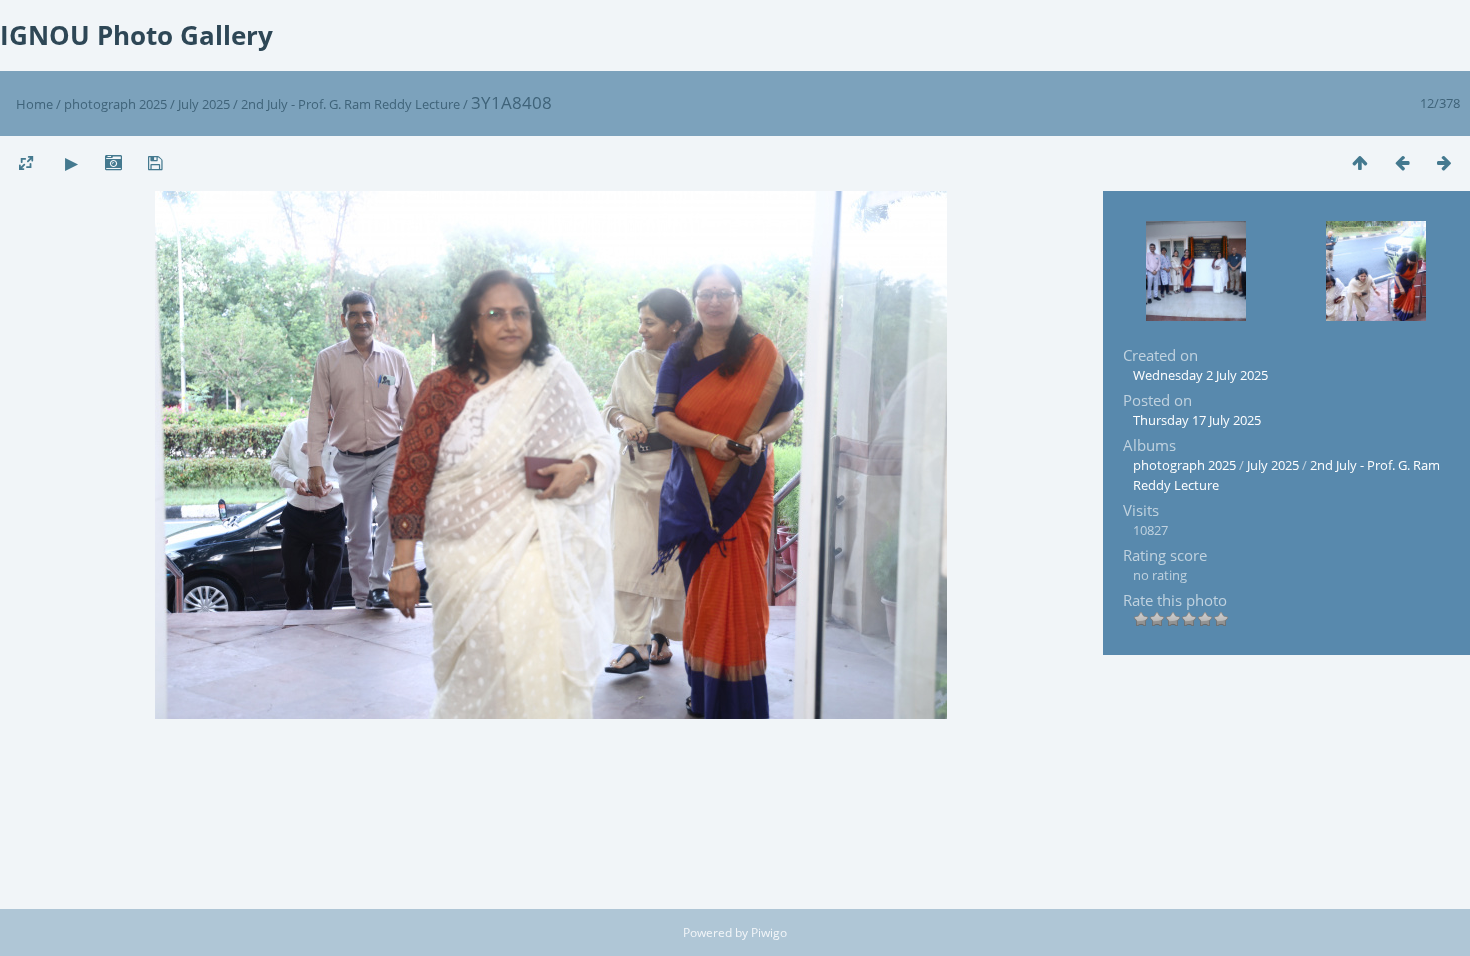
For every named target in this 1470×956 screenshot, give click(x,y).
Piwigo (769, 932)
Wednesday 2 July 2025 (1200, 375)
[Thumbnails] (1360, 162)
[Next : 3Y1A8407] (1444, 162)
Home (34, 104)
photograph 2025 (115, 104)
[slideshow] (71, 162)
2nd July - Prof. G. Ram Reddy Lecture (350, 104)
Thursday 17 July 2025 (1197, 420)
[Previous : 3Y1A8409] (1402, 162)
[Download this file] (155, 162)
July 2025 (204, 104)
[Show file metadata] (113, 162)
